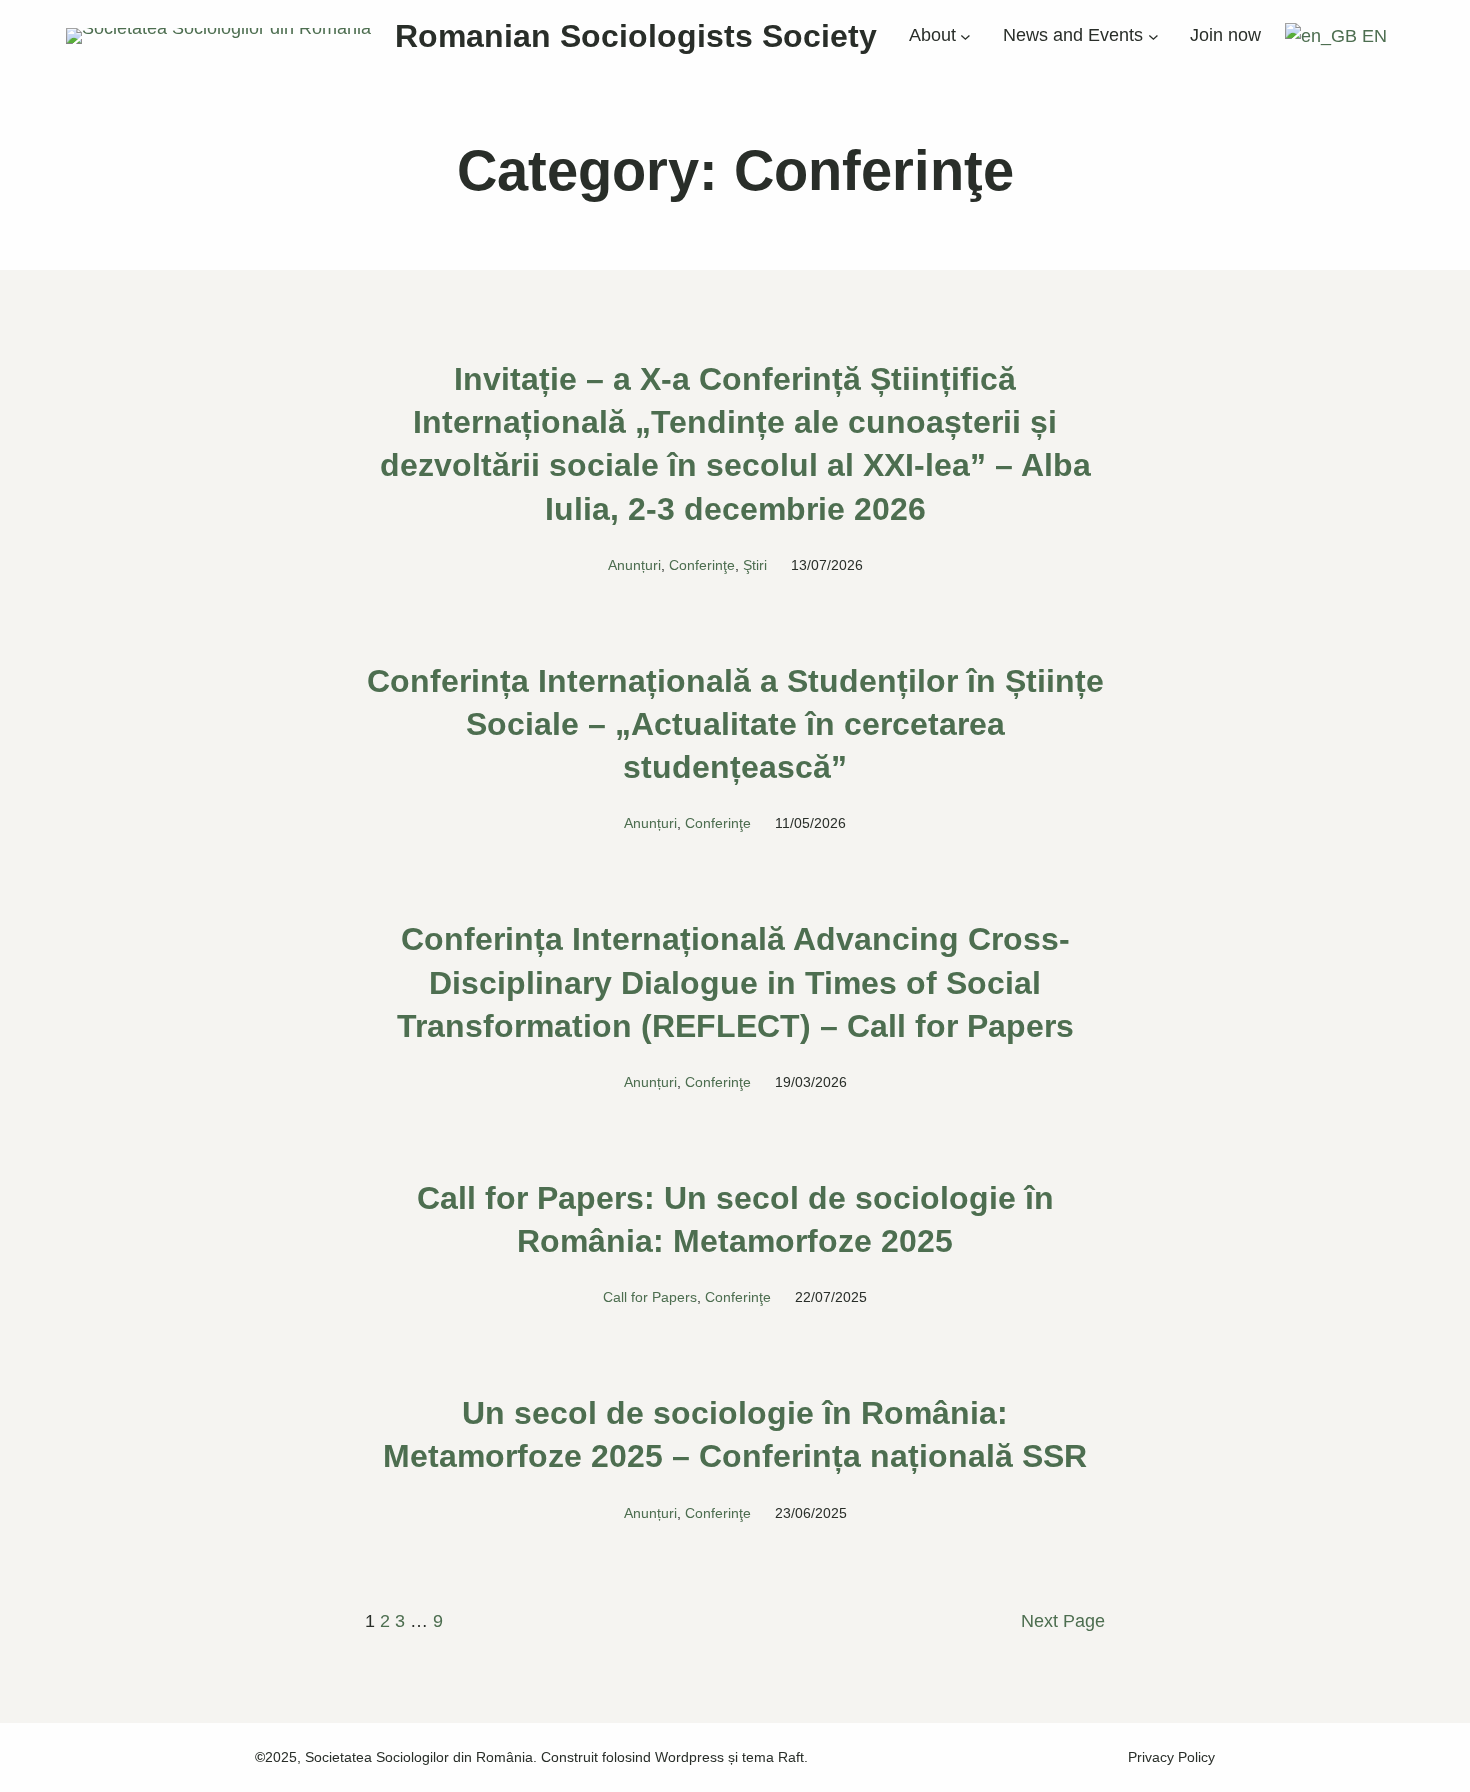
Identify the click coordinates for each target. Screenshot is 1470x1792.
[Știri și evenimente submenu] (1153, 36)
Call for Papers (650, 1297)
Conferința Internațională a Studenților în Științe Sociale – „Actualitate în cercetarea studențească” (735, 724)
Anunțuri (634, 565)
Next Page (1063, 1621)
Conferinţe (702, 565)
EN (1372, 36)
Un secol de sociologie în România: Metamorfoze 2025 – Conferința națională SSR (735, 1434)
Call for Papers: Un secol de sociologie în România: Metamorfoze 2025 (735, 1219)
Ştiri (755, 565)
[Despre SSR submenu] (965, 36)
